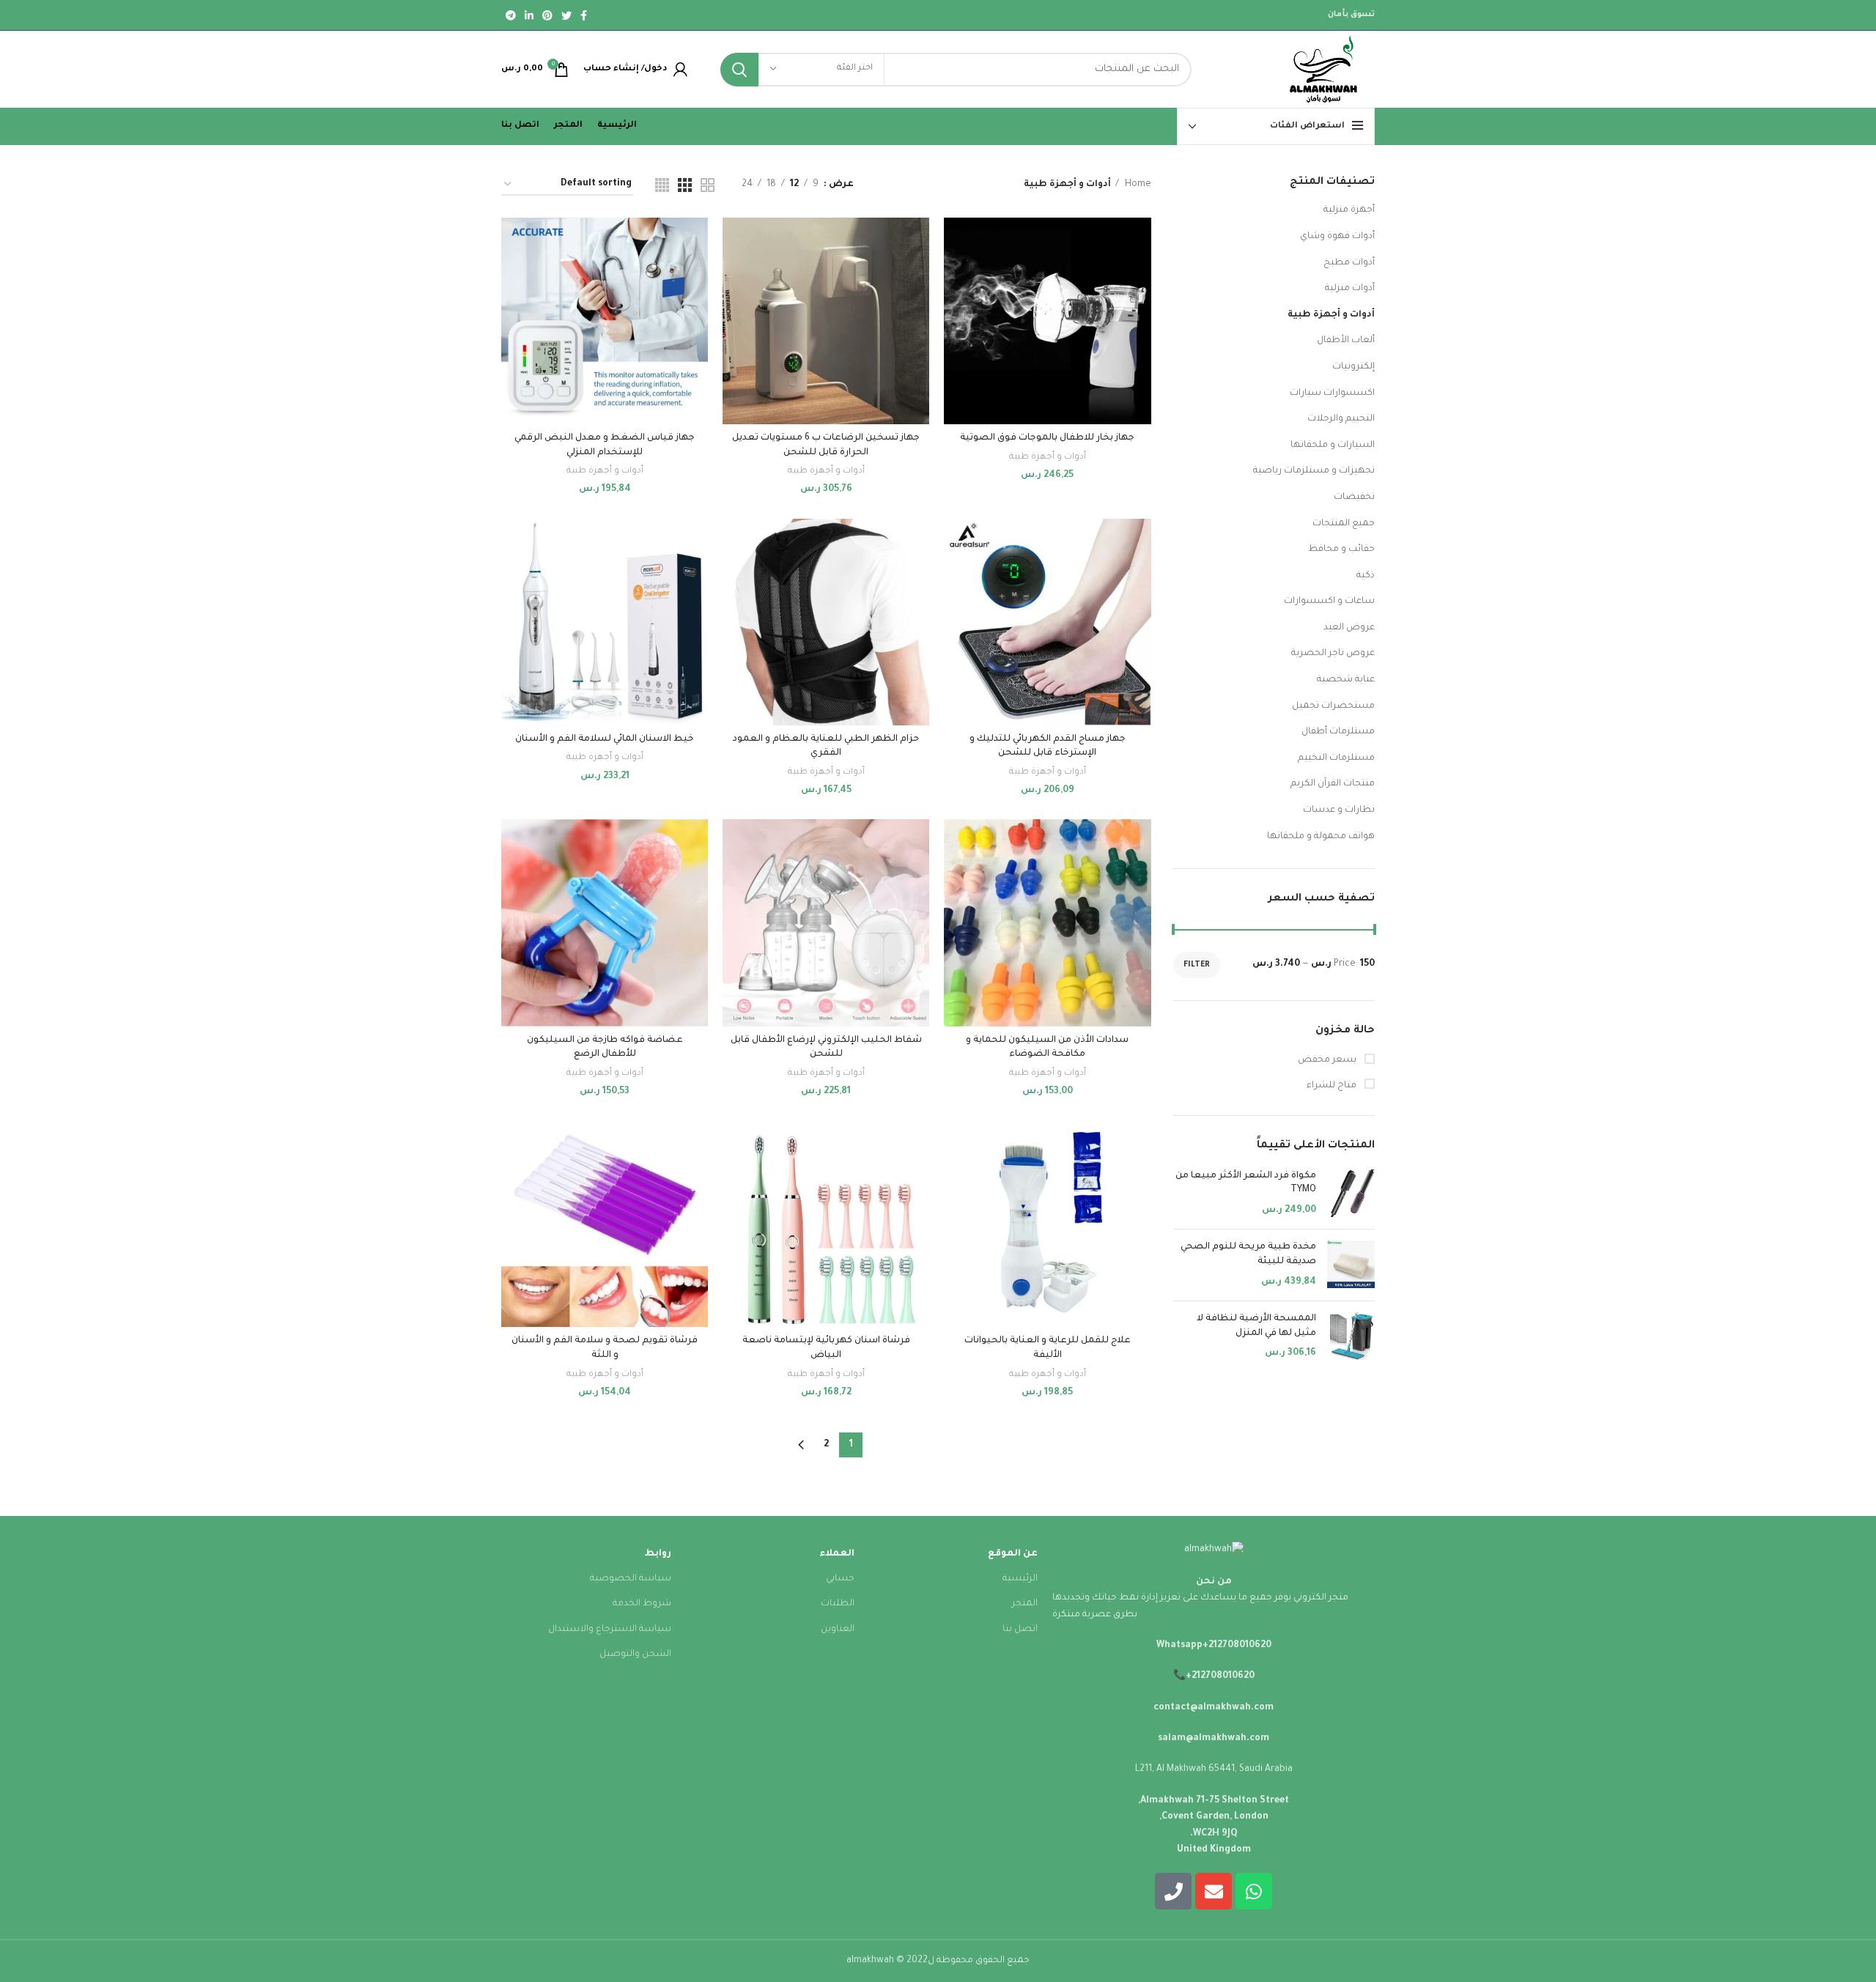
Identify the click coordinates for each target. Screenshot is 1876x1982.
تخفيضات (1354, 498)
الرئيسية (1020, 1579)
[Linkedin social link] (529, 15)
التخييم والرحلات (1341, 419)
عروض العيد (1349, 628)
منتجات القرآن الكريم (1333, 784)
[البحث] (739, 70)
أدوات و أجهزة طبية (1331, 315)
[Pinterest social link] (547, 15)
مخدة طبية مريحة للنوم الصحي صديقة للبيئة (1248, 1254)
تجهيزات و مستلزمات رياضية (1314, 471)
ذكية (1366, 576)
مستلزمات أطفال (1338, 732)
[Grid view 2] (708, 185)
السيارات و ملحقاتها (1333, 445)
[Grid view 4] (662, 185)
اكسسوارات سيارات (1332, 393)
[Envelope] (1214, 1891)
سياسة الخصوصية (631, 1579)
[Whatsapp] (1254, 1891)
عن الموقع (1013, 1554)
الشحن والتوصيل (635, 1654)
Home (1137, 185)
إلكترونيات (1354, 367)
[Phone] (1173, 1891)
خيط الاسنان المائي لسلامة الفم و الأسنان (605, 739)
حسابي (840, 1579)
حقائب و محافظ (1341, 550)
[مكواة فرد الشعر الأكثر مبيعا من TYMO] (1351, 1194)
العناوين (838, 1630)
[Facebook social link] (584, 15)
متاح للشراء (1333, 1086)
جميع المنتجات (1344, 524)
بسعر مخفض (1328, 1060)
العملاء (837, 1554)
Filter (1197, 965)
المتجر (1025, 1604)
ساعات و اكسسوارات (1329, 602)
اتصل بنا (1020, 1630)
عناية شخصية (1346, 680)
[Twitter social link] (566, 15)
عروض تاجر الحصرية (1333, 654)
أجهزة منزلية (1349, 210)
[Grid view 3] (685, 185)
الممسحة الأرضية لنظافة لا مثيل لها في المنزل (1256, 1326)
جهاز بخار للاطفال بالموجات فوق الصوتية (1047, 438)
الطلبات (838, 1604)
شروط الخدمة (642, 1604)
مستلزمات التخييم (1336, 758)
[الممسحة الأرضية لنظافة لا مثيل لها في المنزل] (1351, 1337)
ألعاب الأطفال (1346, 341)
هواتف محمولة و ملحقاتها (1321, 837)
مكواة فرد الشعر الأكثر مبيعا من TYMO (1246, 1183)
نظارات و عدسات (1339, 810)
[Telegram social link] (511, 15)
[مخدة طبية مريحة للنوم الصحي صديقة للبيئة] (1351, 1265)
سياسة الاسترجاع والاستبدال (610, 1630)
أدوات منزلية (1350, 289)
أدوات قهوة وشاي (1337, 237)
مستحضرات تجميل (1333, 706)
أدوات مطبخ (1349, 263)
